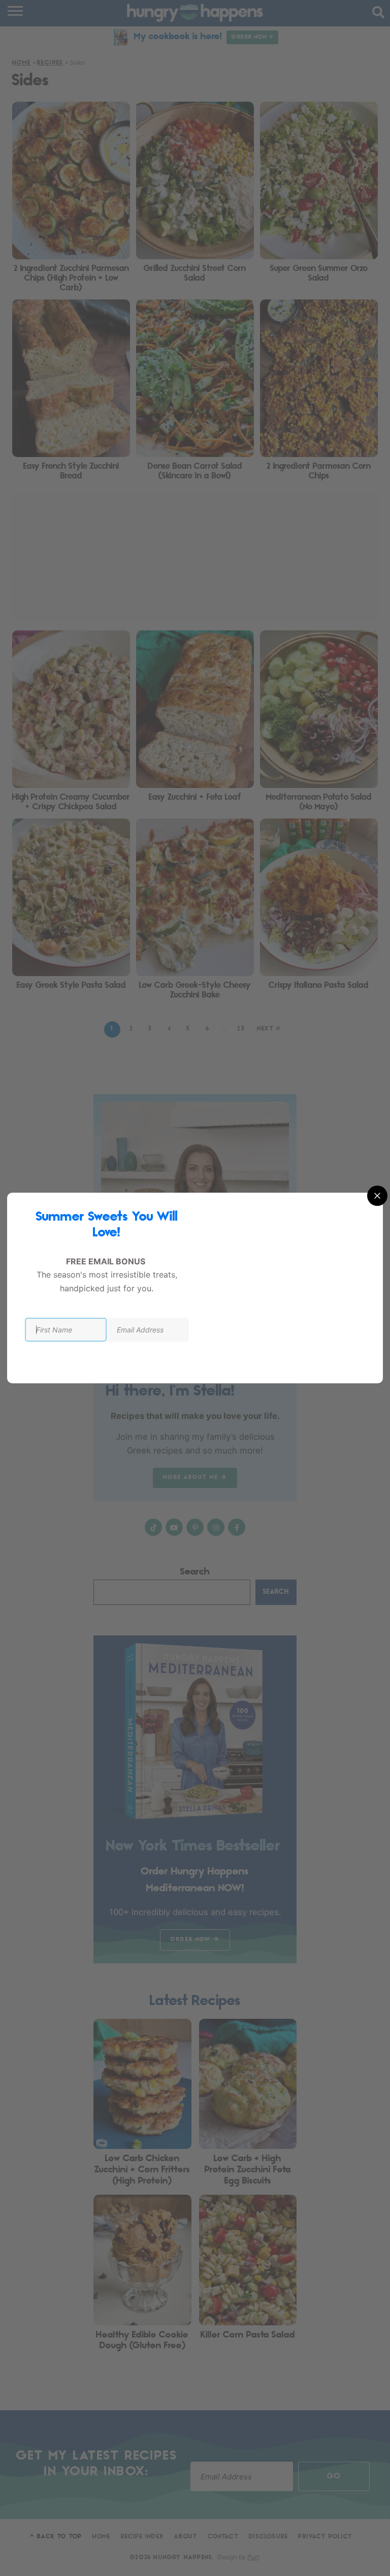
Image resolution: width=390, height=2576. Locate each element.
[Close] (377, 1196)
